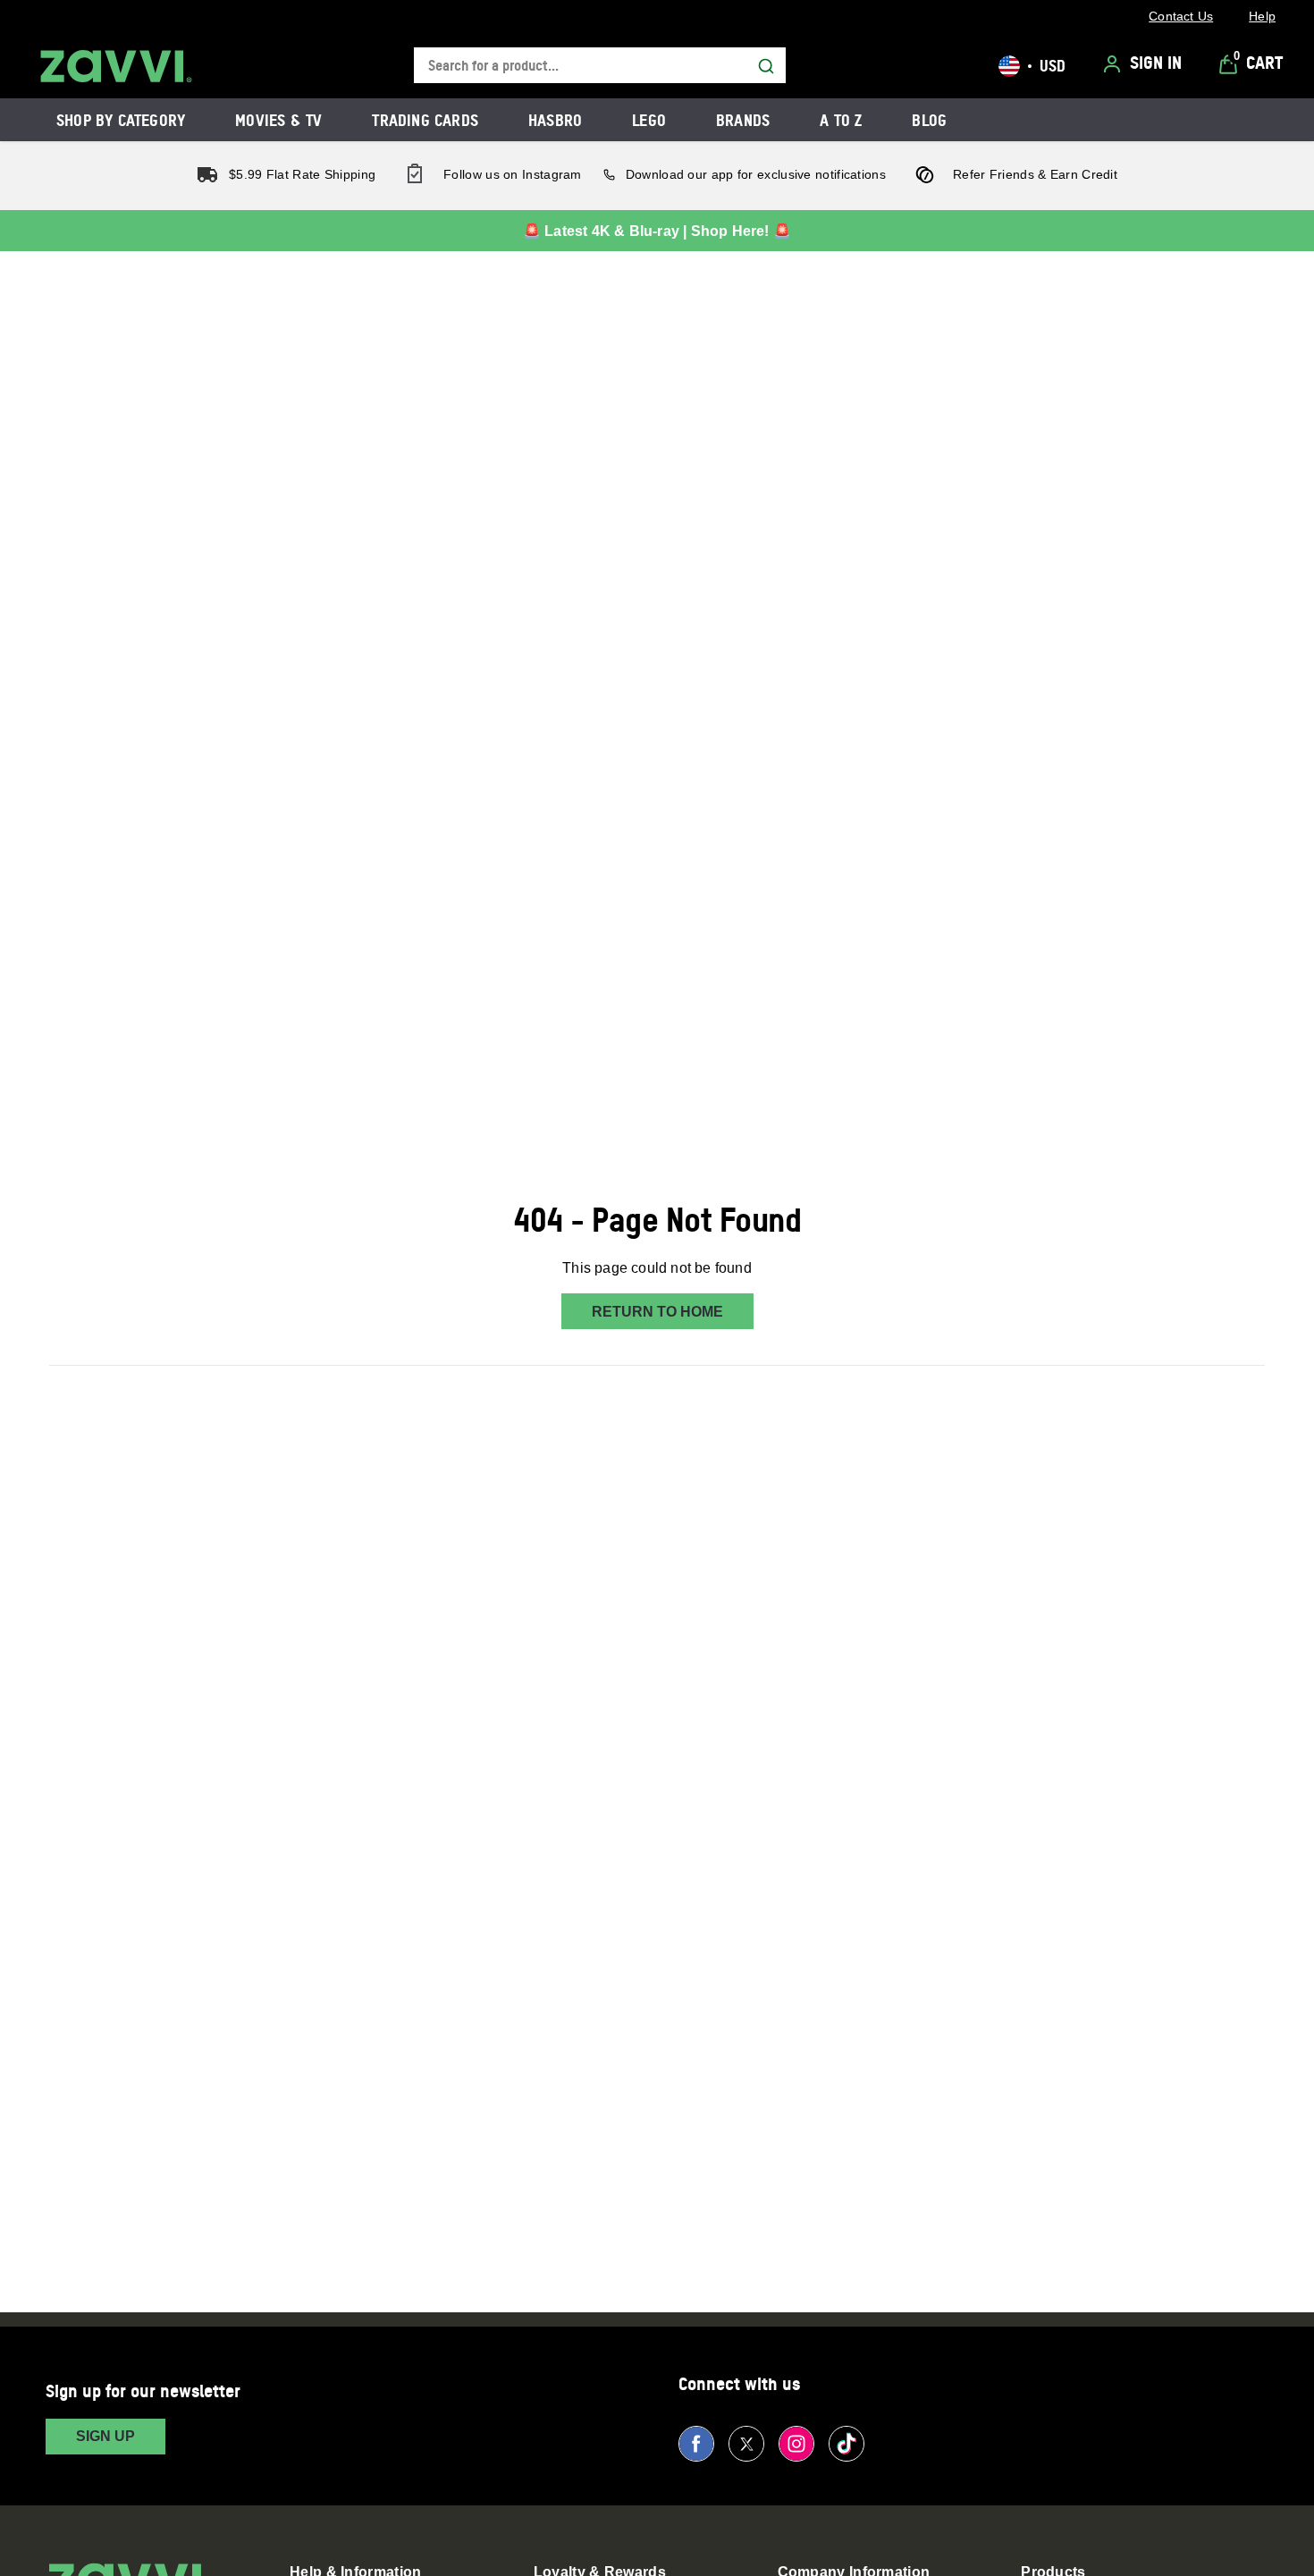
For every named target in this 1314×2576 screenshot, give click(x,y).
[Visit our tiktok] (847, 2444)
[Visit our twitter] (746, 2444)
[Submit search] (766, 66)
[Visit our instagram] (796, 2444)
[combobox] (600, 66)
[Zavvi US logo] (116, 66)
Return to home (657, 1312)
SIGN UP (105, 2436)
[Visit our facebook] (696, 2444)
